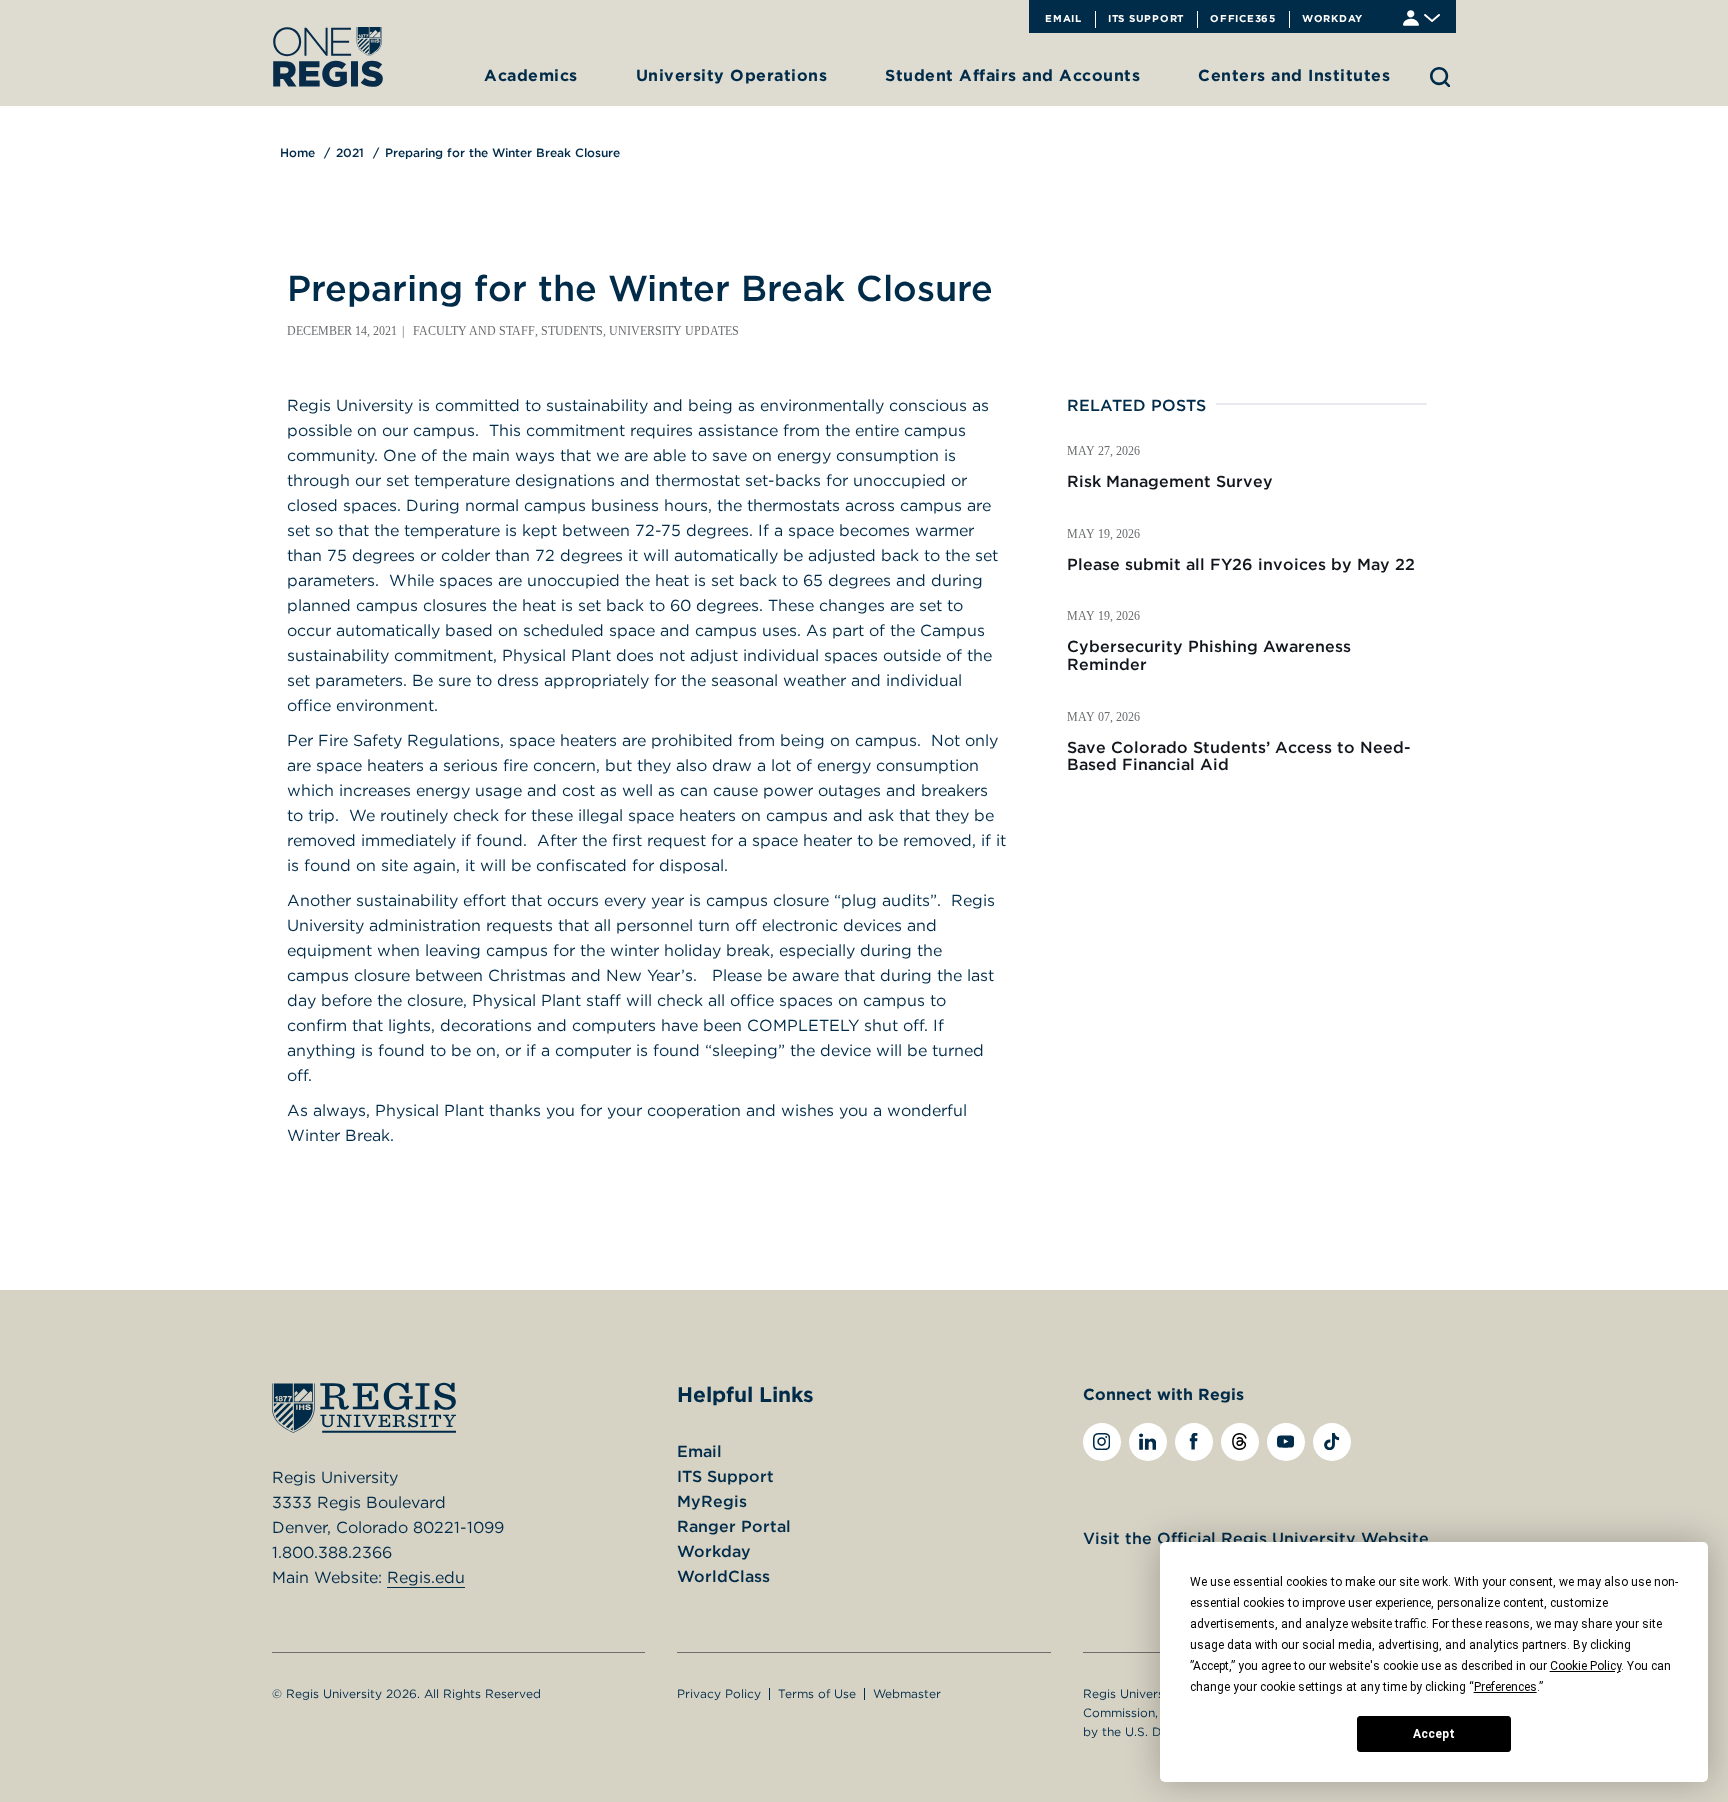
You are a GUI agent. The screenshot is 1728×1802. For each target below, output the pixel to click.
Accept (1434, 1734)
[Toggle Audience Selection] (1421, 16)
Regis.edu (426, 1577)
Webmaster (907, 1693)
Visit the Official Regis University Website (1256, 1538)
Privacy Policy (719, 1693)
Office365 (1243, 18)
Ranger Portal (734, 1526)
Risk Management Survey (1170, 481)
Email (1063, 18)
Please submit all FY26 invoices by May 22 (1241, 564)
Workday (1332, 18)
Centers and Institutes (1294, 75)
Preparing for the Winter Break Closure (502, 152)
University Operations (732, 75)
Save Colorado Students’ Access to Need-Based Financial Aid (1239, 756)
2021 (350, 152)
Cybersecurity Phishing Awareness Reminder (1209, 655)
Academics (531, 75)
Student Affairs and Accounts (1012, 75)
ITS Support (1146, 18)
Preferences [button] (1505, 1687)
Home (297, 152)
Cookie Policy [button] (1585, 1666)
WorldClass (723, 1576)
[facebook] (1194, 1442)
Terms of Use (817, 1693)
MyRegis (712, 1501)
